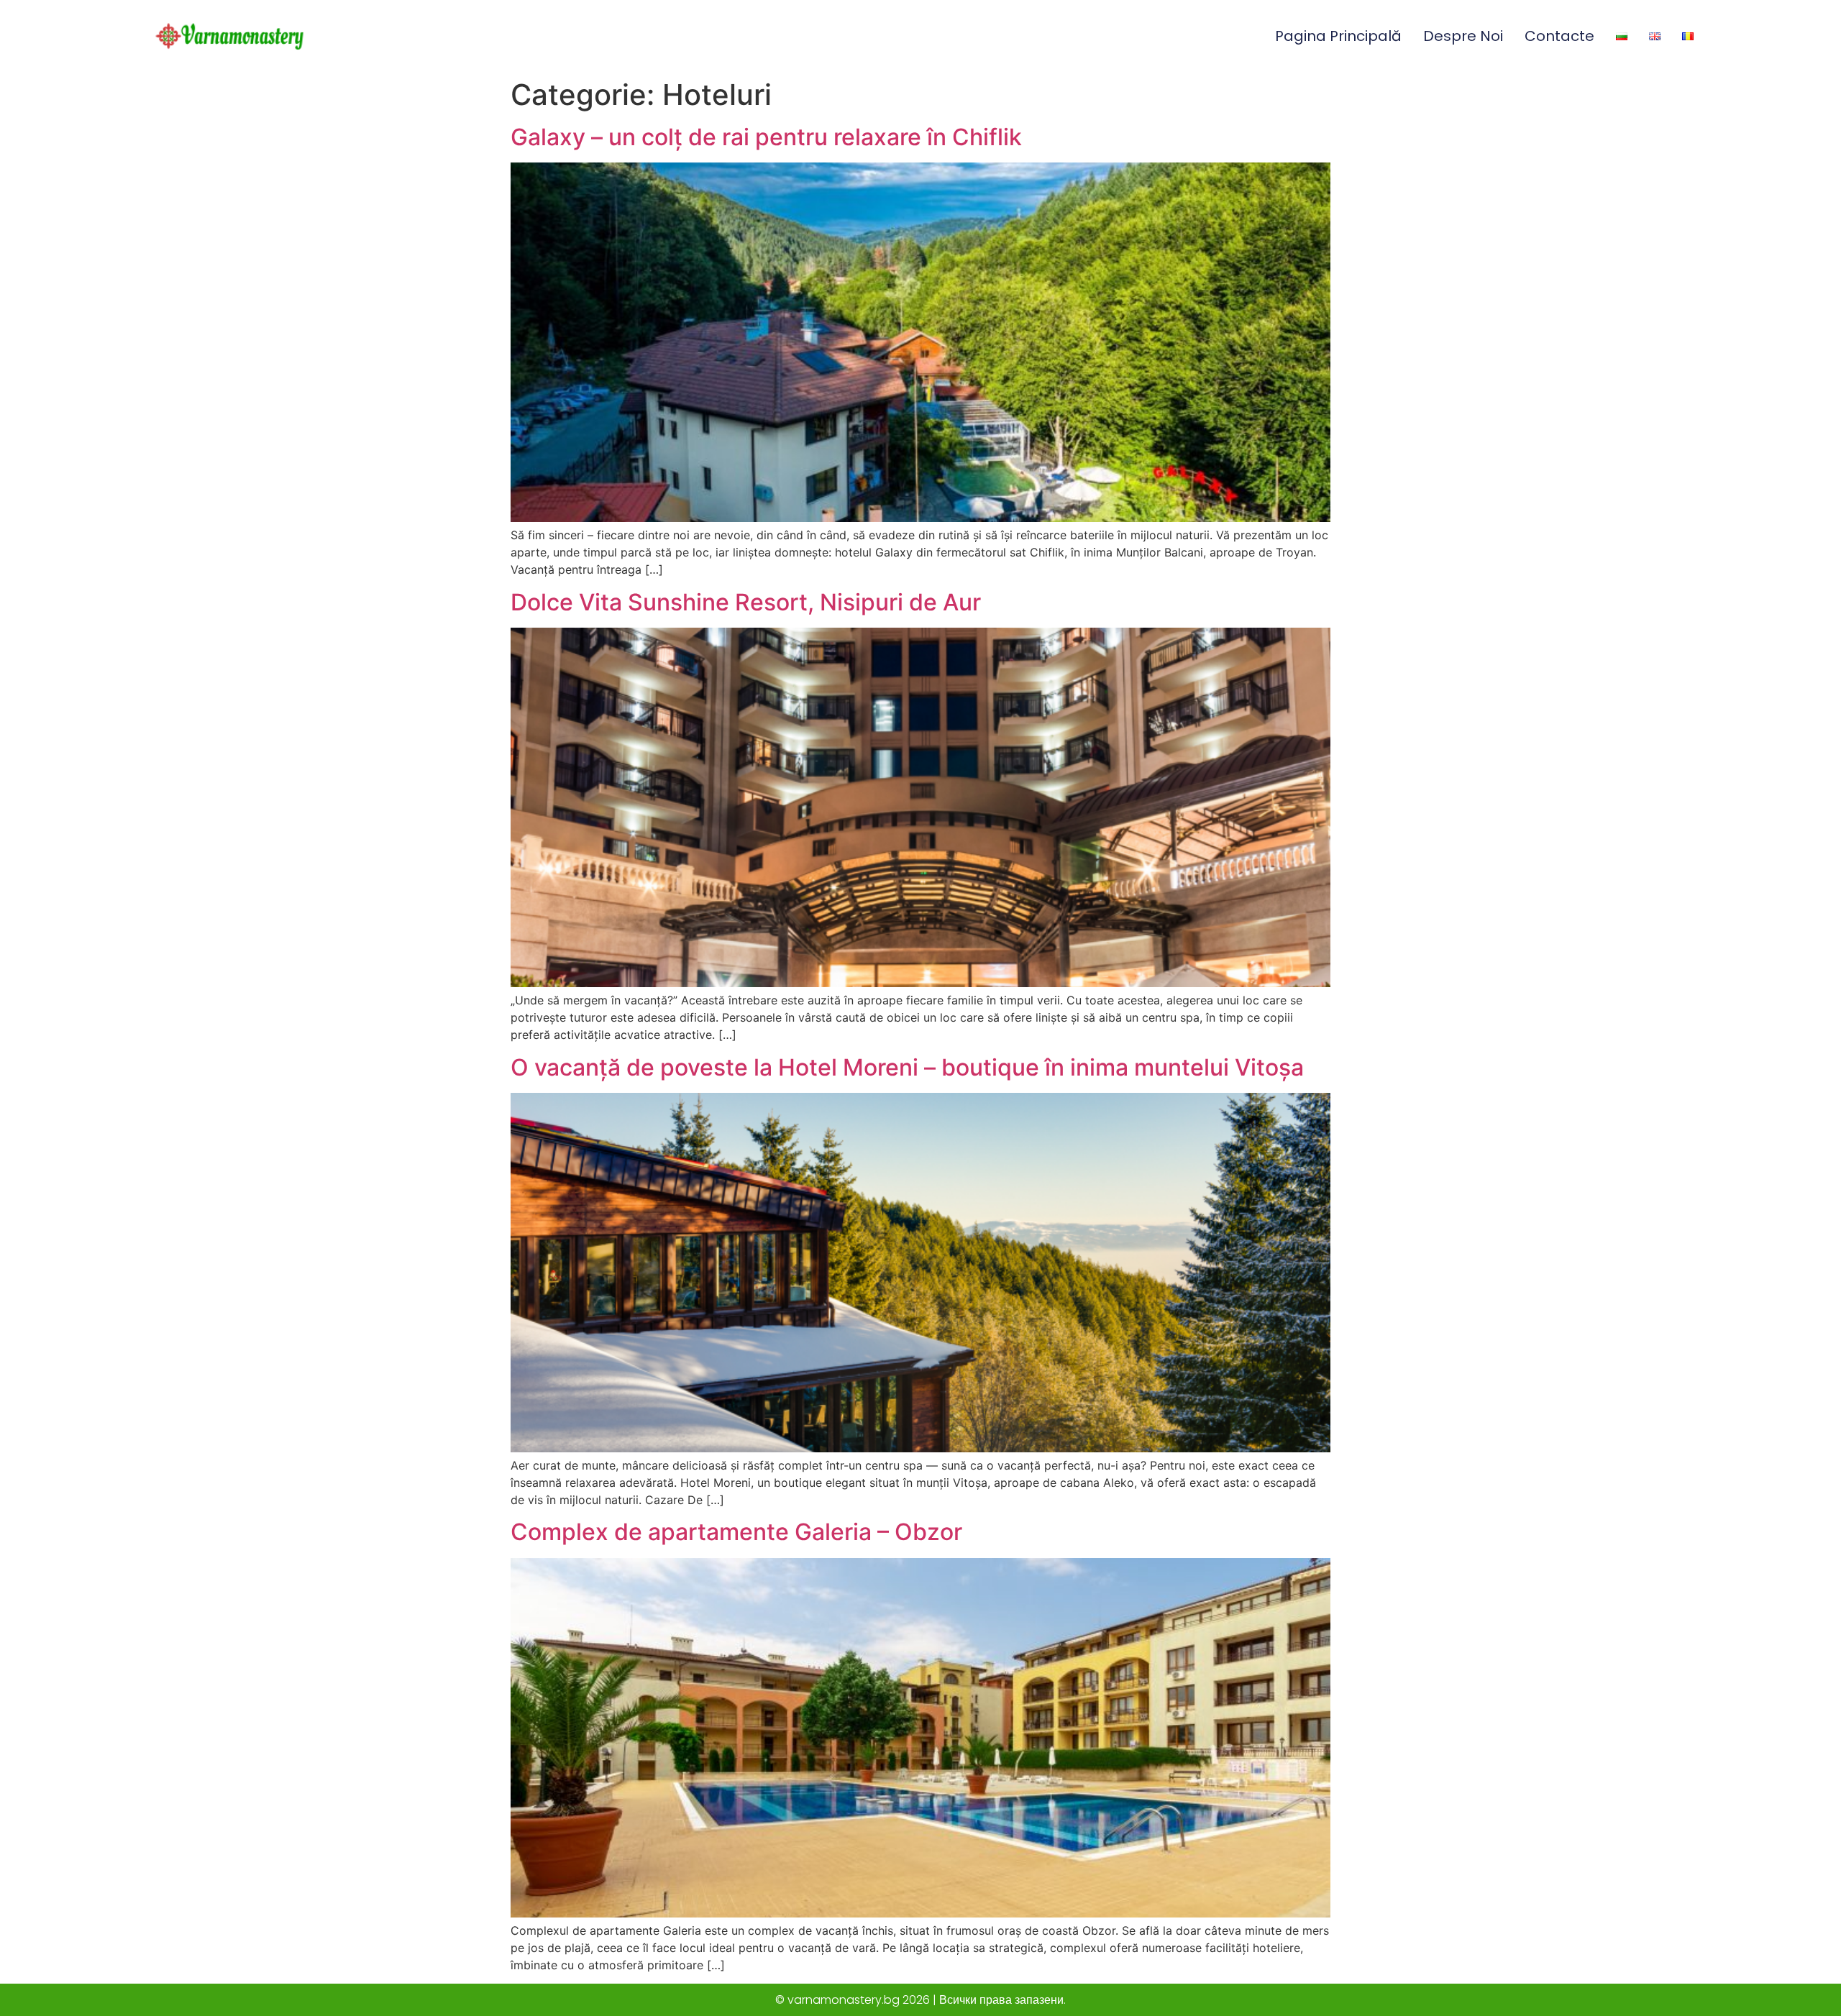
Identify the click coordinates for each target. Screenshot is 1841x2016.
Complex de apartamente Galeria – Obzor (736, 1532)
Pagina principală (1338, 36)
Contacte (1559, 36)
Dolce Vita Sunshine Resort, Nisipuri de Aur (746, 602)
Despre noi (1463, 36)
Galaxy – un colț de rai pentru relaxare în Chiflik (766, 137)
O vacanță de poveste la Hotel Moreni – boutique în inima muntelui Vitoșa (907, 1067)
